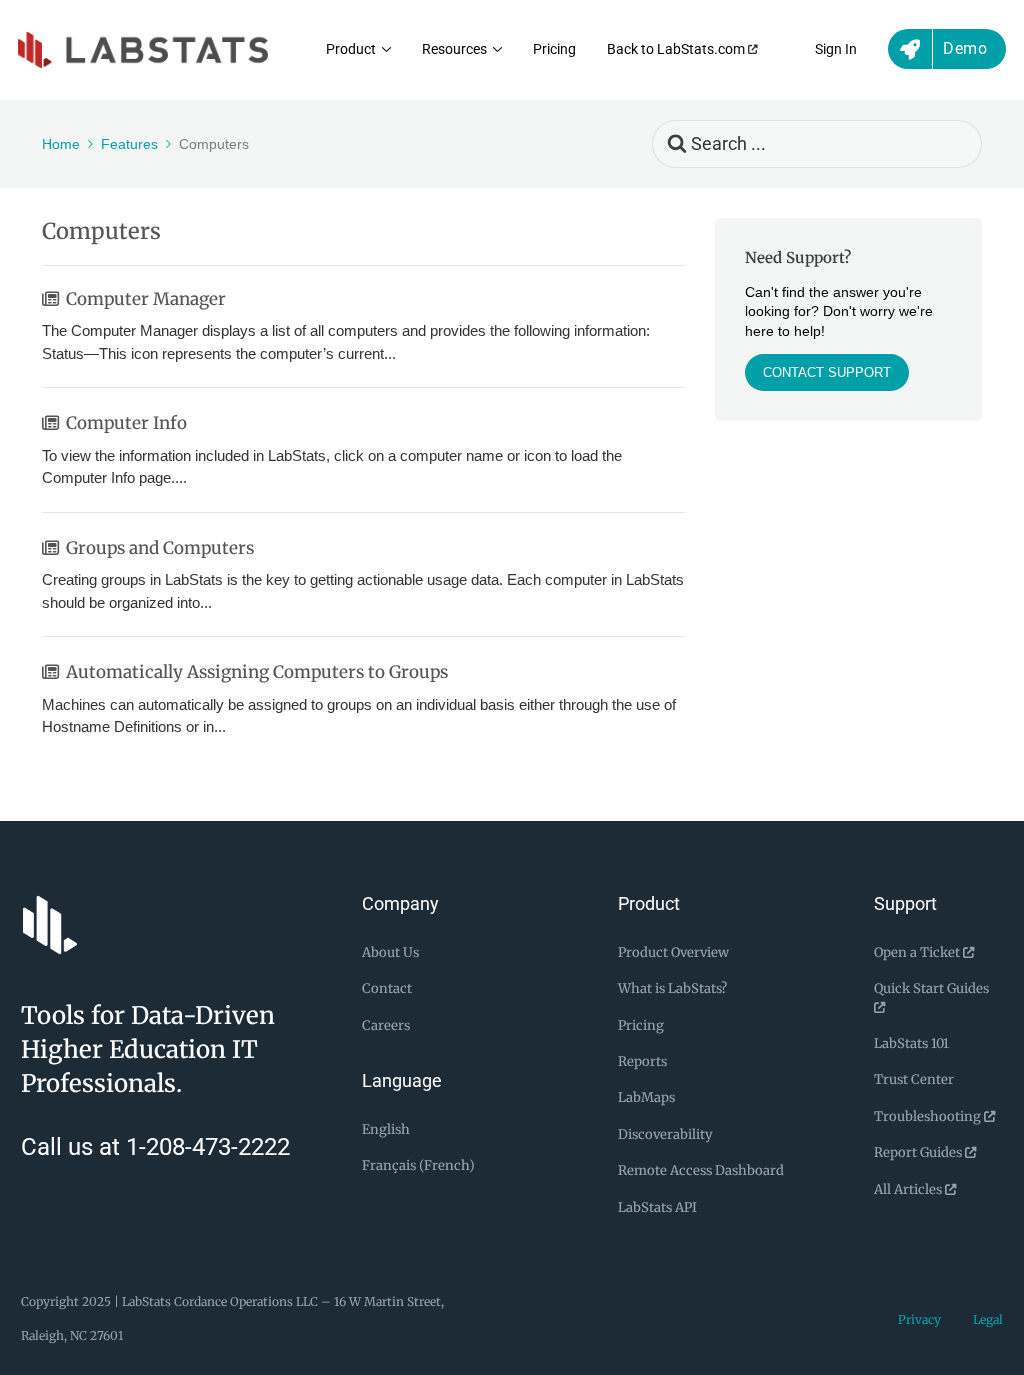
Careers (386, 1025)
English (386, 1129)
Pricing (554, 49)
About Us (390, 952)
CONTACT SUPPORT (827, 372)
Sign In (836, 49)
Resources (454, 49)
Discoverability (665, 1134)
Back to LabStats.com (677, 49)
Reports (642, 1061)
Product (351, 49)
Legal (988, 1319)
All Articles (909, 1189)
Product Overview (673, 952)
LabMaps (646, 1097)
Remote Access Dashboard (701, 1170)
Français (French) (418, 1165)
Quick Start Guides (931, 988)
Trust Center (914, 1079)
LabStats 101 (911, 1043)
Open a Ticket (918, 952)
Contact (387, 988)
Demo (965, 48)
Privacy (919, 1319)
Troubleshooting (929, 1116)
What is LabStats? (672, 988)
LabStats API (657, 1207)
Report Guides (919, 1152)
